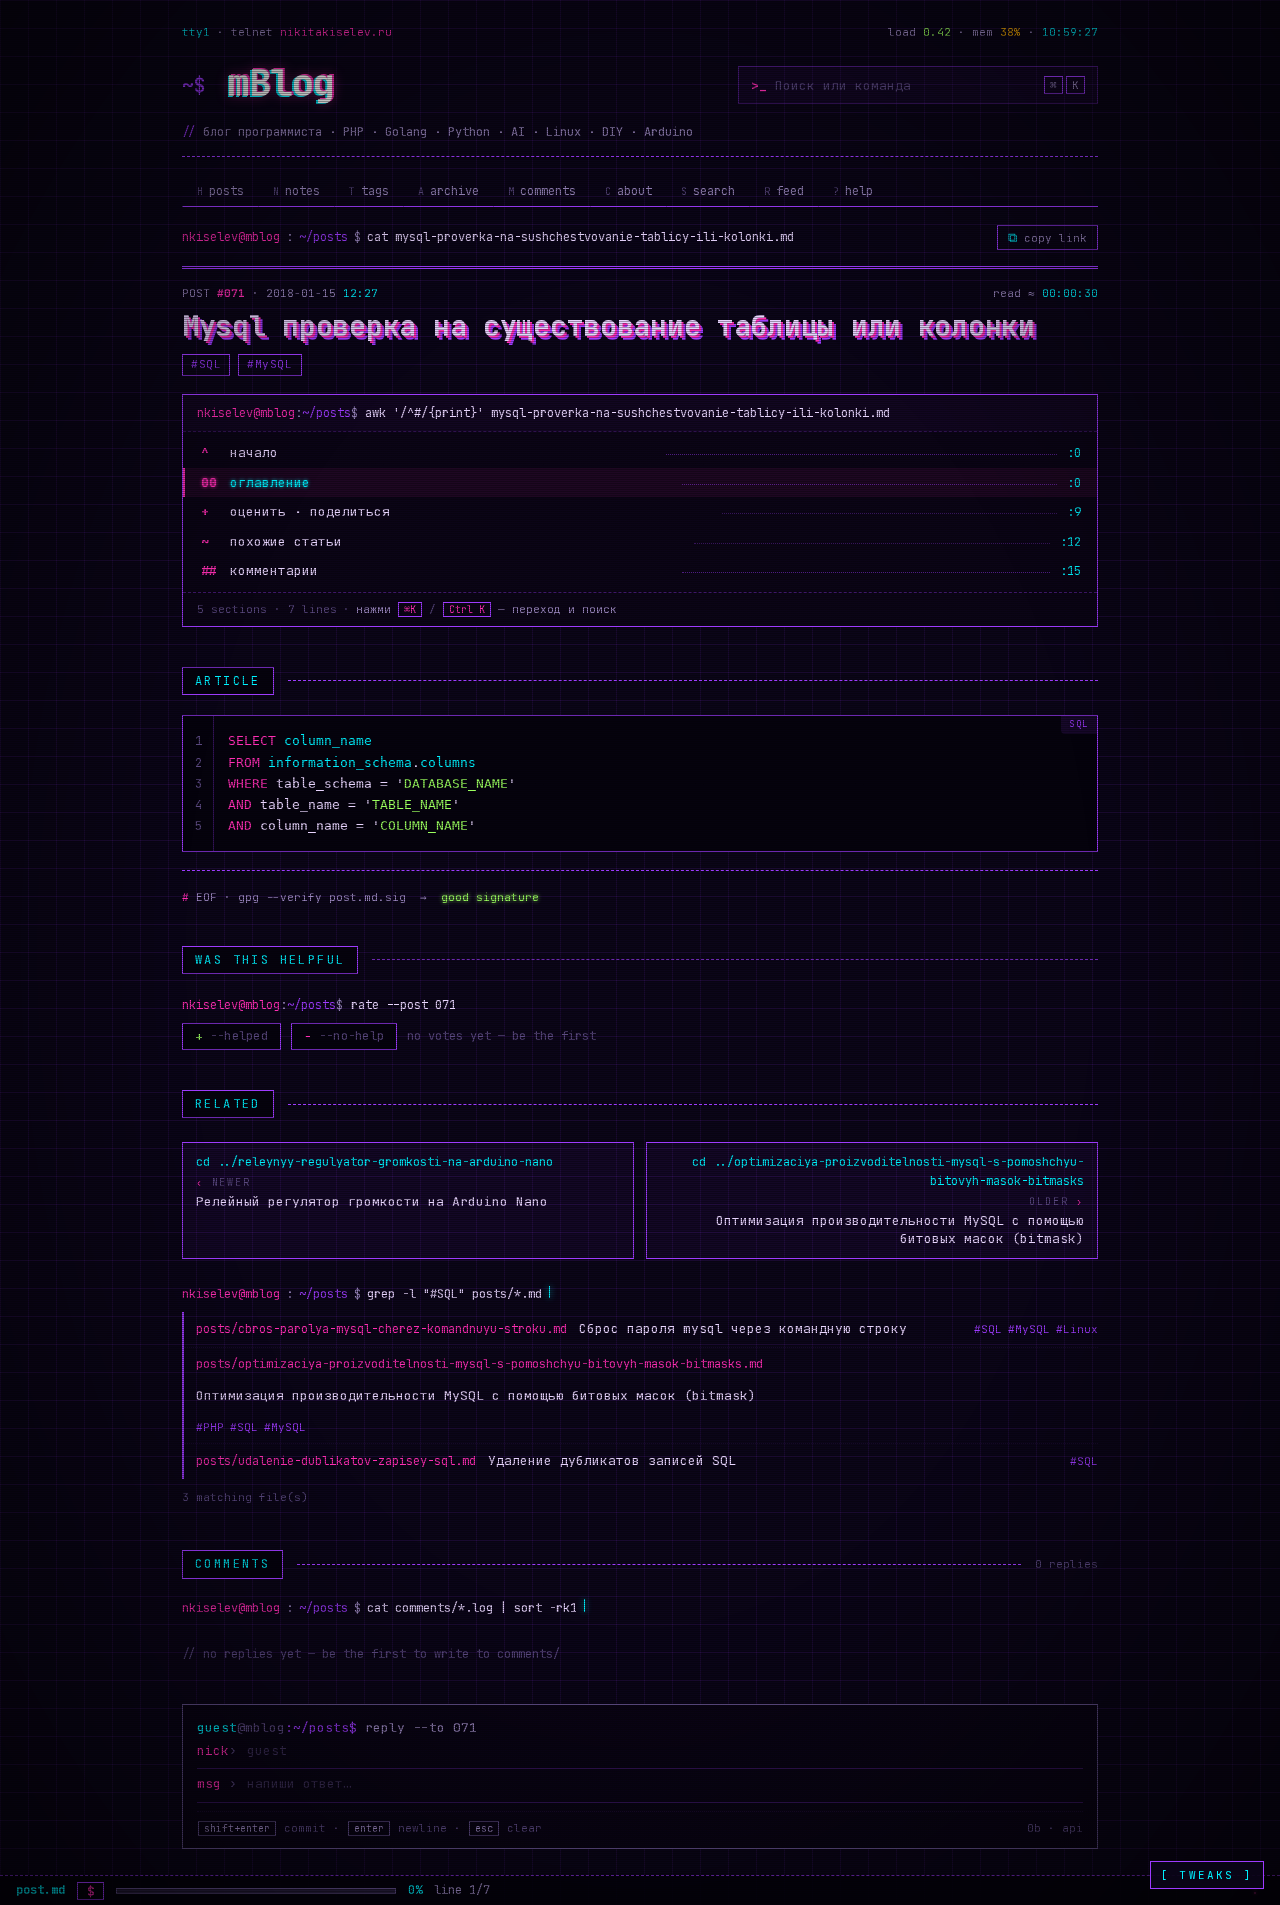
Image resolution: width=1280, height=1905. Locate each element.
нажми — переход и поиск (486, 609)
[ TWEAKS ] (1207, 1875)
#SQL (206, 364)
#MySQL (269, 364)
